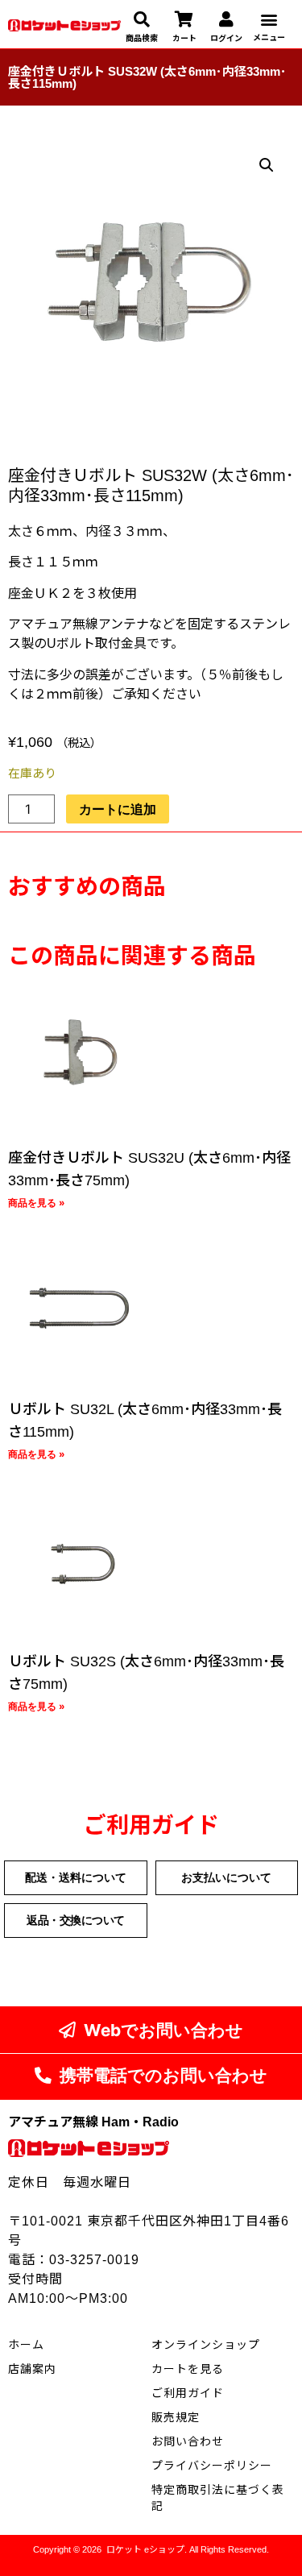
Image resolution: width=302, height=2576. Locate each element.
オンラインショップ (206, 2345)
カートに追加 (118, 809)
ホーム (26, 2345)
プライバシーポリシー (212, 2466)
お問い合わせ (188, 2441)
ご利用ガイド (188, 2393)
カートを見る (188, 2369)
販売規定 (176, 2417)
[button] (269, 19)
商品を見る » (37, 1203)
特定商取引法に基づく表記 (218, 2498)
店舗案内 (32, 2369)
